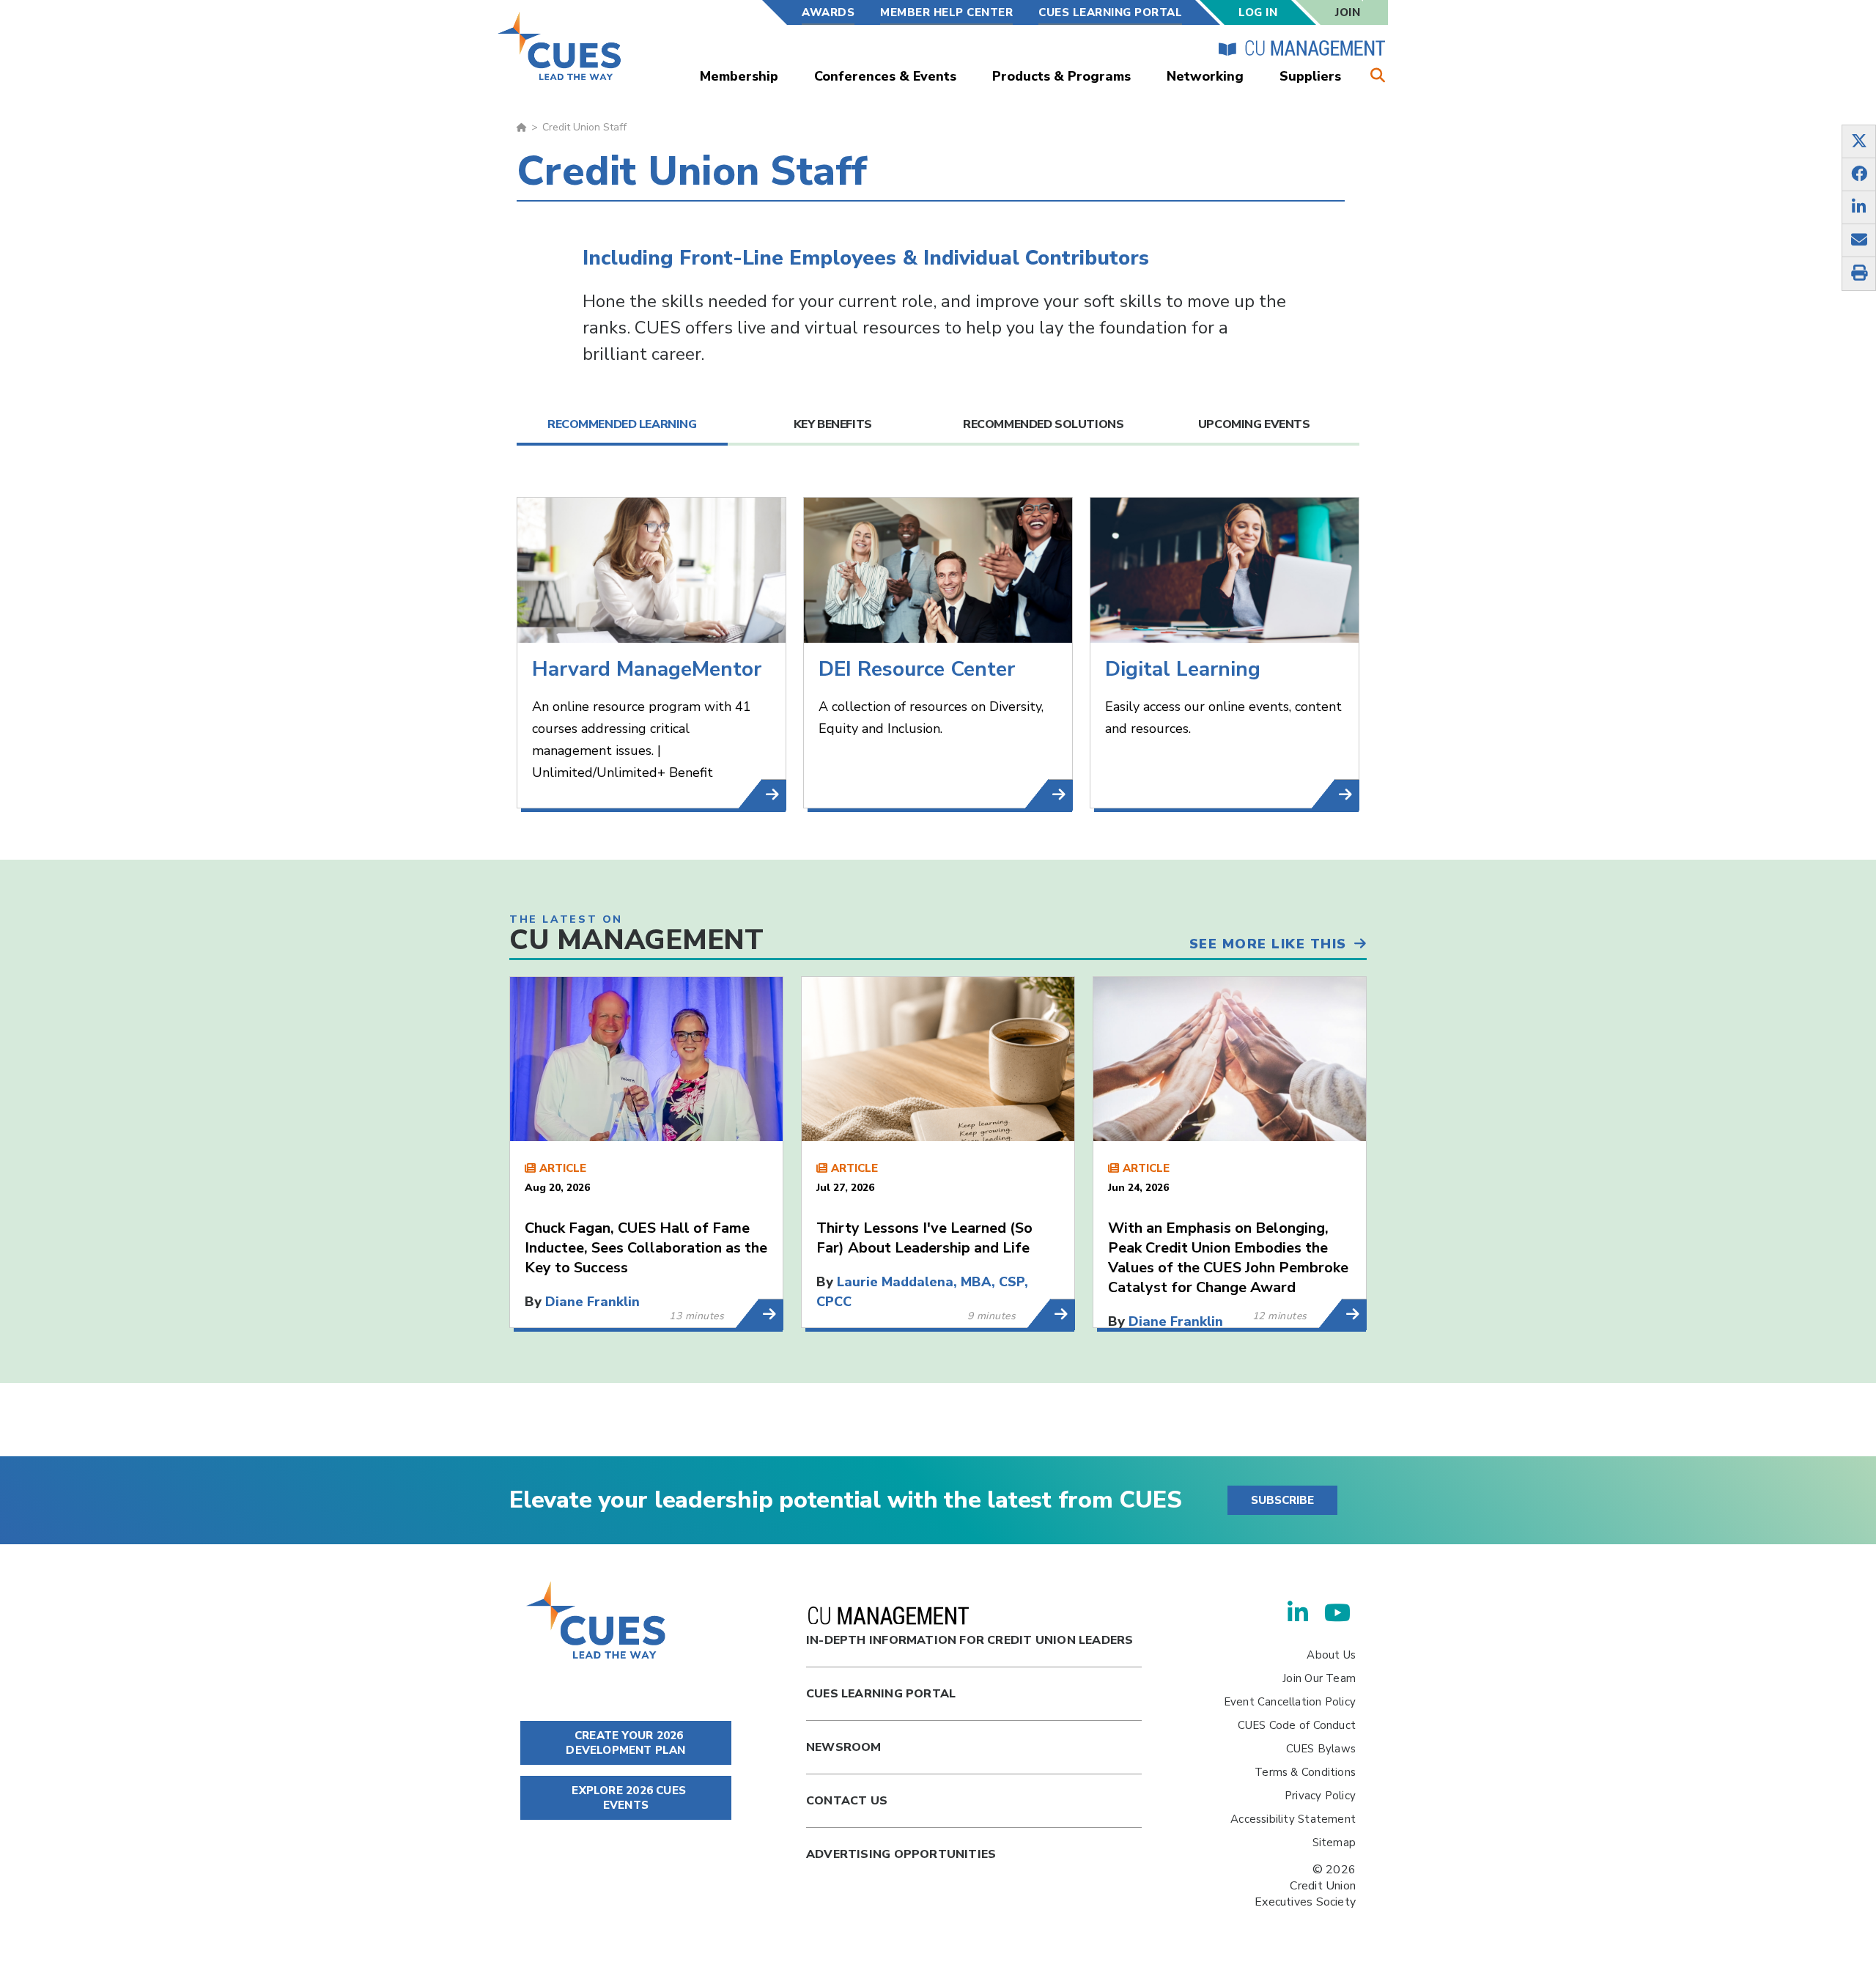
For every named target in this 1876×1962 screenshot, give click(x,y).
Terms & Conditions (1305, 1772)
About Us (1331, 1655)
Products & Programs (1061, 76)
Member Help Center (946, 12)
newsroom (844, 1747)
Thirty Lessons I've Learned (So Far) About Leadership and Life (924, 1238)
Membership (739, 76)
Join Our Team (1319, 1678)
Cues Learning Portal (881, 1694)
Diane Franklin (592, 1302)
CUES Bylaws (1321, 1749)
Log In (1258, 12)
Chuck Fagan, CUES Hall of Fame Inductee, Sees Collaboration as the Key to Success (646, 1248)
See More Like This (1268, 944)
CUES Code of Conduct (1297, 1725)
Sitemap (1334, 1843)
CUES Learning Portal (1110, 12)
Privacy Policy (1320, 1796)
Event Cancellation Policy (1290, 1702)
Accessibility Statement (1293, 1819)
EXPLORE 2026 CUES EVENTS (627, 1798)
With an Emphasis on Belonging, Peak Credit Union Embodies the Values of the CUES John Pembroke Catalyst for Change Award (1228, 1258)
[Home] (560, 46)
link (774, 795)
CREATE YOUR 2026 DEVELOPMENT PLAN (625, 1743)
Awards (828, 12)
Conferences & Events (885, 76)
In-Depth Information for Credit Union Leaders (970, 1640)
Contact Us (847, 1801)
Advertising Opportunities (901, 1854)
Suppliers (1310, 76)
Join (1348, 12)
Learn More (771, 1314)
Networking (1205, 76)
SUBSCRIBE (1282, 1500)
